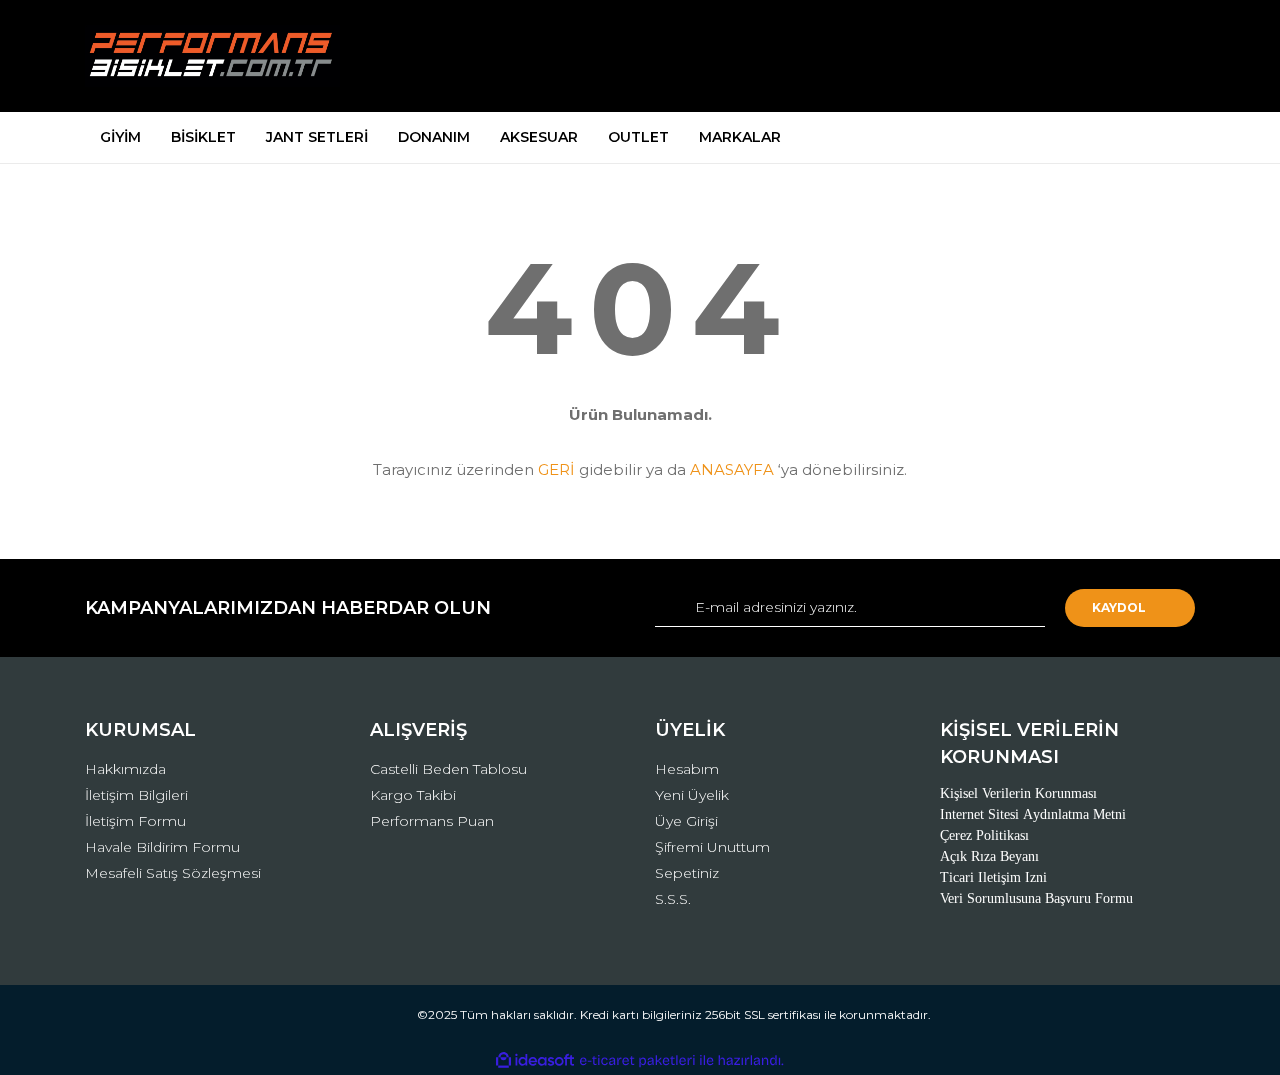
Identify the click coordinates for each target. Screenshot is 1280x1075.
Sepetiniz (687, 873)
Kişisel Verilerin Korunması (1018, 793)
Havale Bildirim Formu (162, 847)
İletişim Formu (135, 821)
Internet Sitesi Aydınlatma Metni (1033, 814)
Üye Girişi (686, 821)
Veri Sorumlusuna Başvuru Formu (1036, 898)
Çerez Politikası (984, 835)
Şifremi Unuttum (712, 847)
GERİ (556, 469)
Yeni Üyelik (692, 795)
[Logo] (212, 56)
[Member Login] (1068, 56)
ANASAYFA (732, 469)
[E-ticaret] (637, 1060)
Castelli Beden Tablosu (448, 769)
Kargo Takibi (413, 795)
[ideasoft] (535, 1060)
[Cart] (1171, 56)
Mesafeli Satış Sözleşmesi (173, 873)
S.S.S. (673, 899)
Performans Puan (432, 821)
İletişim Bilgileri (136, 795)
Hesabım (687, 769)
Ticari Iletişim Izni (993, 877)
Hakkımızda (125, 769)
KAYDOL (1119, 607)
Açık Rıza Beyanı (989, 856)
